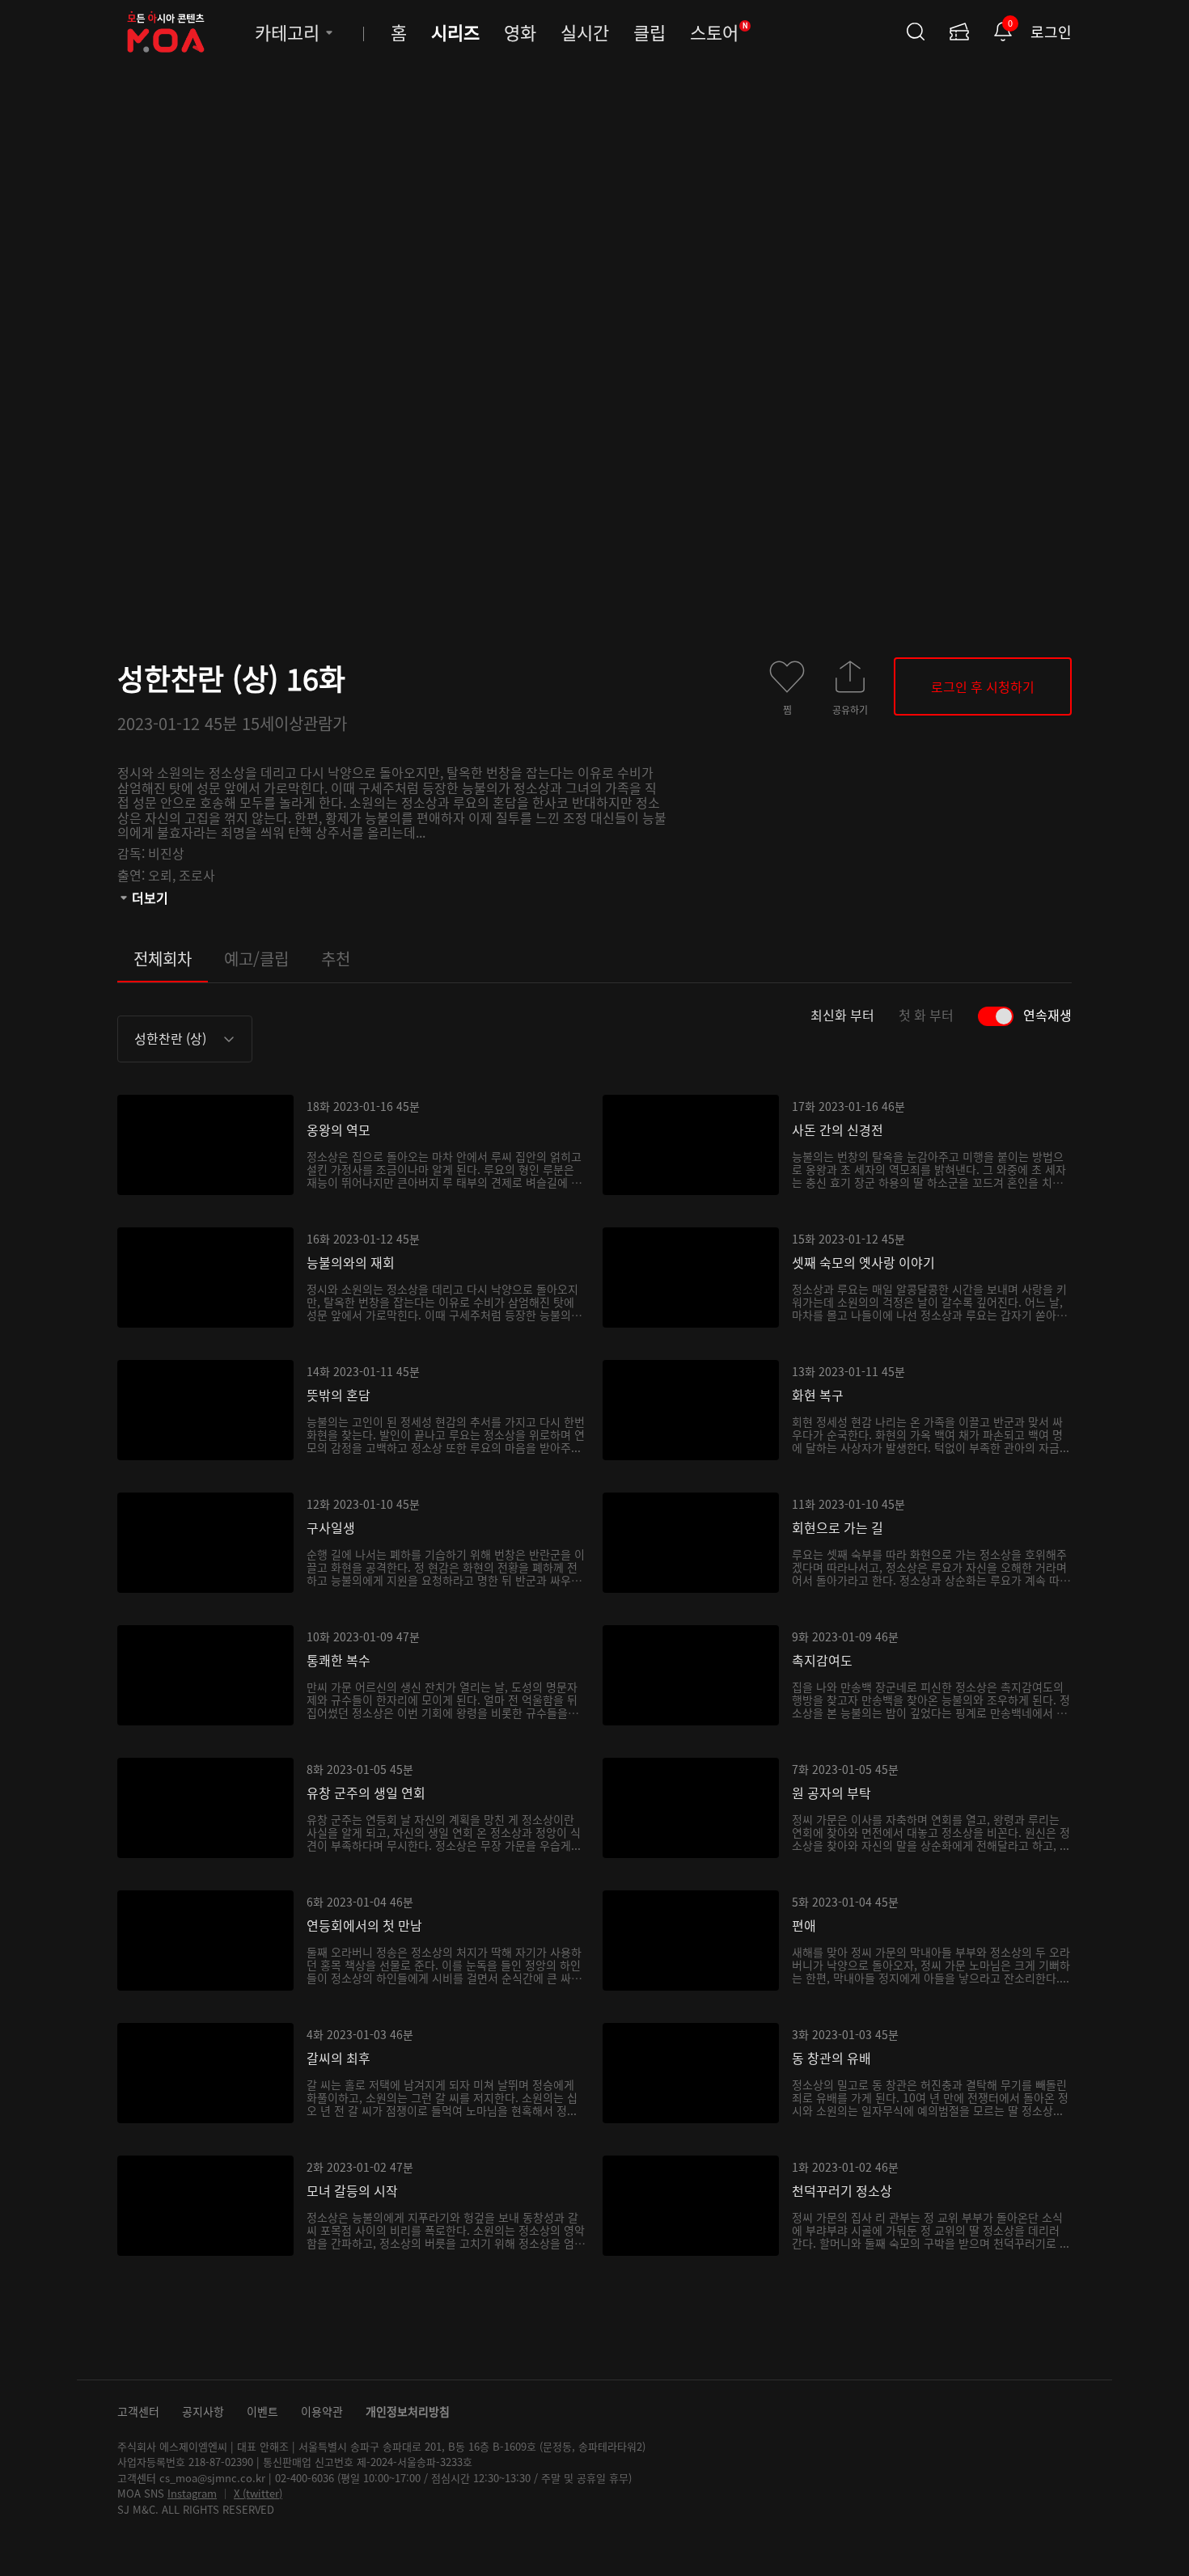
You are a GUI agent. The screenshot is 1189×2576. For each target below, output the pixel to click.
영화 (520, 32)
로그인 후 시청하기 (983, 686)
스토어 (719, 32)
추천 (336, 959)
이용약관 (322, 2411)
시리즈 (455, 32)
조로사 (197, 875)
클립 (650, 32)
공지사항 (203, 2411)
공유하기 (850, 709)
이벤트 (262, 2411)
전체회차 (163, 959)
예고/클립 (256, 959)
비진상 (166, 853)
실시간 (585, 32)
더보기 (150, 897)
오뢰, (163, 875)
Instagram (192, 2493)
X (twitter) (258, 2493)
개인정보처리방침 (408, 2411)
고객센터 (138, 2411)
